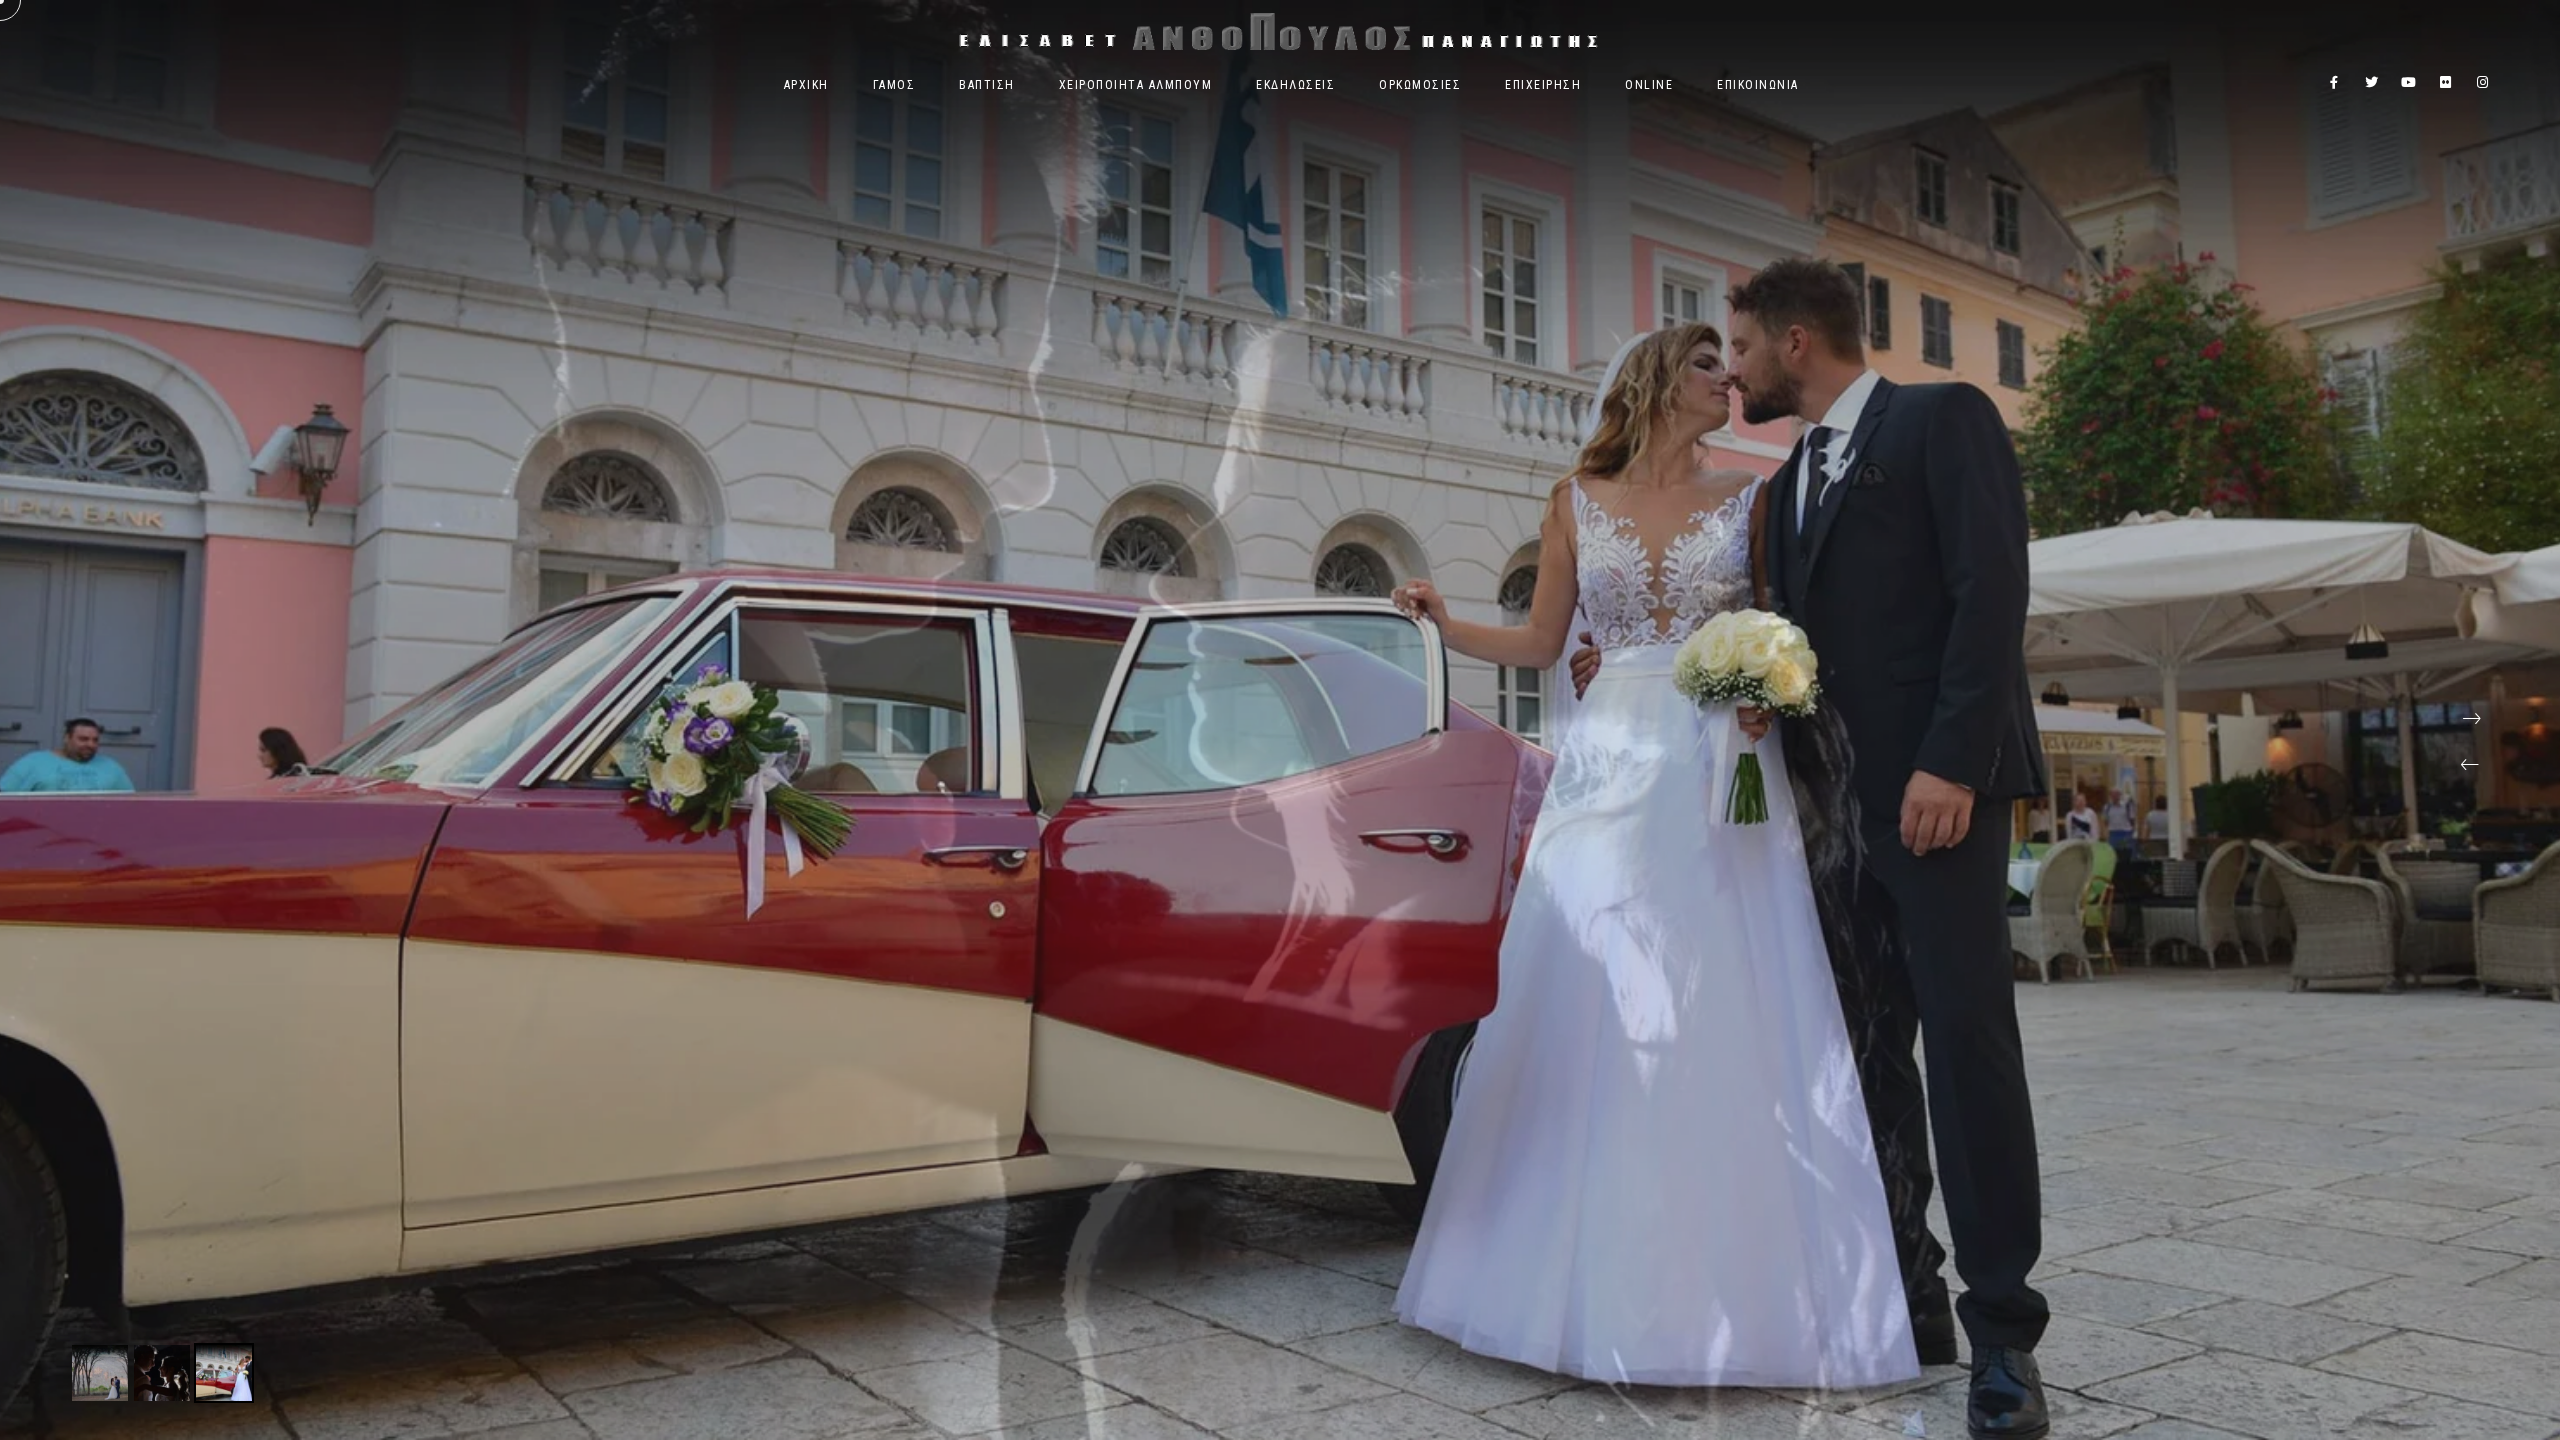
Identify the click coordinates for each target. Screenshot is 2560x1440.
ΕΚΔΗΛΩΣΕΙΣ (1295, 85)
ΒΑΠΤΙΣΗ (987, 85)
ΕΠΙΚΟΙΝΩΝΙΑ (1758, 85)
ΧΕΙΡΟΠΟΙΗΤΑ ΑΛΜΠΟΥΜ (1136, 85)
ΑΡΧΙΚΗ (806, 85)
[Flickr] (2446, 86)
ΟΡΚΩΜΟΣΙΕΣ (1420, 85)
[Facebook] (2335, 86)
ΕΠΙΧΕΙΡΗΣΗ (1543, 85)
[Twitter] (2372, 86)
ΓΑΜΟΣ (894, 85)
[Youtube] (2409, 86)
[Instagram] (2483, 86)
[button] (2470, 765)
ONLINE (1649, 85)
